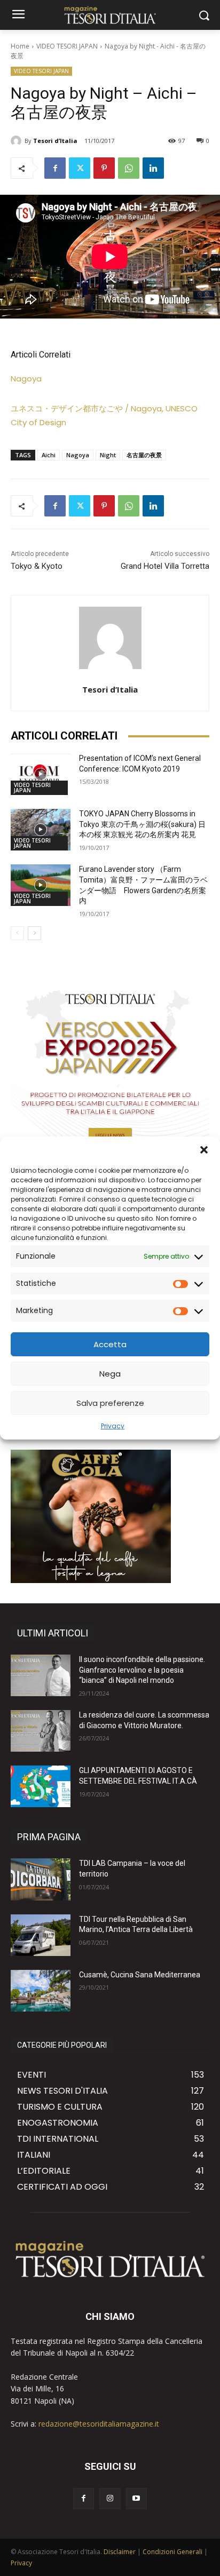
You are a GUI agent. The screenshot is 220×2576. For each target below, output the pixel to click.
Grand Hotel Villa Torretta (165, 566)
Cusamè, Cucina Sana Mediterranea (140, 1975)
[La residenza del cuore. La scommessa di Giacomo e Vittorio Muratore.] (41, 1731)
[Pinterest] (104, 168)
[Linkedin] (153, 168)
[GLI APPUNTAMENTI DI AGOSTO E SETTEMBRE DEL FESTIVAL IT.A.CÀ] (41, 1786)
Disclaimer (120, 2552)
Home (20, 46)
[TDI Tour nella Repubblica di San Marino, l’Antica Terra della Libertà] (41, 1935)
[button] (204, 1150)
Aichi (49, 455)
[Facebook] (55, 168)
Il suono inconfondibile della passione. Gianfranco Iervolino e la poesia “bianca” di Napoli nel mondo (142, 1670)
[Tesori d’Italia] (18, 141)
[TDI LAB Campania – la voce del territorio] (41, 1879)
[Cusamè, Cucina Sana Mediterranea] (41, 1991)
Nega (110, 1374)
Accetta (110, 1344)
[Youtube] (136, 2498)
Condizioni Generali (172, 2552)
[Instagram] (110, 2498)
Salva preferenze (110, 1403)
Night (108, 455)
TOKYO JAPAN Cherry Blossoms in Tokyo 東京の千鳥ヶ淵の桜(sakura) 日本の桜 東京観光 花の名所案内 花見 (142, 824)
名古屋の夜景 (144, 455)
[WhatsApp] (129, 168)
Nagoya (26, 379)
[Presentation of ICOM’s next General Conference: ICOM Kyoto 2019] (41, 774)
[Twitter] (80, 168)
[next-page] (34, 933)
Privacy (113, 1426)
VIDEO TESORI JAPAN (67, 46)
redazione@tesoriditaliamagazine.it (99, 2424)
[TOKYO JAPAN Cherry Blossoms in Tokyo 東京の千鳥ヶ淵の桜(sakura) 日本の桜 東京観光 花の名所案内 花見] (41, 830)
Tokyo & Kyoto (37, 566)
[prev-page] (17, 933)
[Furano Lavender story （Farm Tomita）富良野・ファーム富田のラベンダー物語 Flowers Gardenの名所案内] (41, 885)
